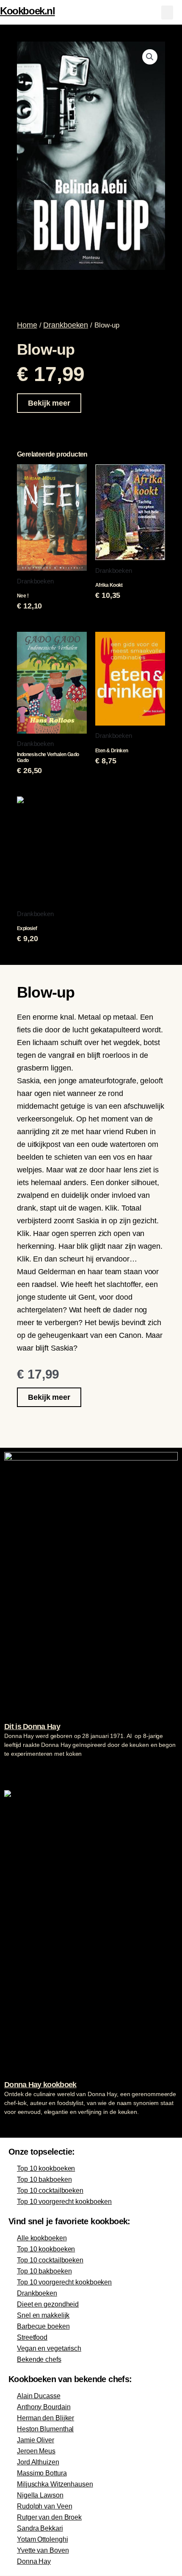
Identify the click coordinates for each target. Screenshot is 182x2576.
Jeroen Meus (36, 2451)
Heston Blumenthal (45, 2429)
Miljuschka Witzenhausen (55, 2484)
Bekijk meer (49, 403)
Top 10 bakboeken (44, 2179)
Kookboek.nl (28, 11)
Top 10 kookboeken (46, 2168)
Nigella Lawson (40, 2495)
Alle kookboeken (42, 2238)
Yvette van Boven (43, 2550)
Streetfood (32, 2337)
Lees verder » (21, 1770)
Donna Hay (34, 2561)
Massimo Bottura (42, 2473)
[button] (167, 13)
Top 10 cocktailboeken (50, 2191)
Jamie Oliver (36, 2440)
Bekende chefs (39, 2359)
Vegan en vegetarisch (49, 2348)
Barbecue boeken (43, 2326)
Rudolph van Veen (44, 2506)
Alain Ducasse (39, 2396)
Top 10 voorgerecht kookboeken (64, 2202)
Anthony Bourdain (44, 2407)
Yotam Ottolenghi (42, 2539)
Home (27, 325)
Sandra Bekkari (40, 2528)
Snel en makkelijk (43, 2315)
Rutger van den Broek (49, 2517)
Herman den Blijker (45, 2418)
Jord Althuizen (38, 2462)
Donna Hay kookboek (40, 2085)
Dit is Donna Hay (32, 1727)
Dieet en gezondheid (48, 2304)
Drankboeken (66, 325)
